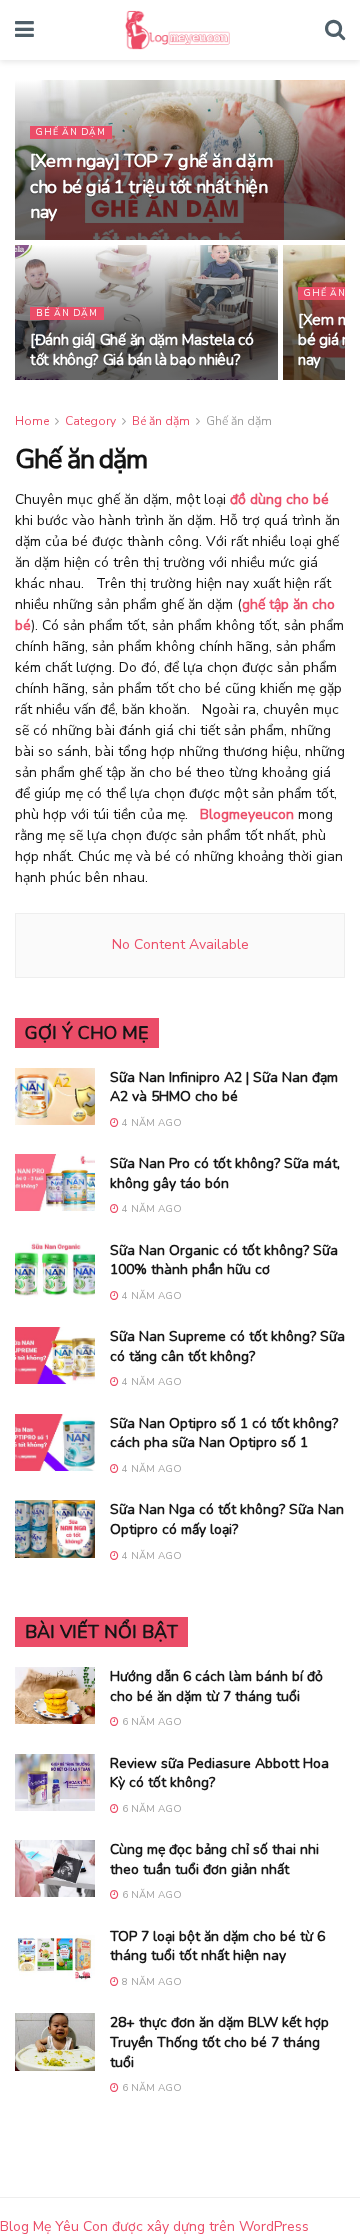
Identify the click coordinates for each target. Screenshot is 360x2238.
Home (32, 421)
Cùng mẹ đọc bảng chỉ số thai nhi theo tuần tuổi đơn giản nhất (214, 1859)
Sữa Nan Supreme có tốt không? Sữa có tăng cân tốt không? (227, 1346)
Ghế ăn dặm (71, 132)
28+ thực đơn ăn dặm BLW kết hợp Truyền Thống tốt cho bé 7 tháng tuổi (219, 2042)
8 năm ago (150, 1982)
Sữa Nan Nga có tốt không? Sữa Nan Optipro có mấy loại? (227, 1519)
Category (90, 421)
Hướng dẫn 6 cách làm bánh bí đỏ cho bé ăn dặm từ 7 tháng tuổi (216, 1686)
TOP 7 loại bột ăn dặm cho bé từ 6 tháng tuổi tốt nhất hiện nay (217, 1946)
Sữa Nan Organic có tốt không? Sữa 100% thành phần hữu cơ (224, 1260)
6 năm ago (150, 1722)
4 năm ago (150, 1123)
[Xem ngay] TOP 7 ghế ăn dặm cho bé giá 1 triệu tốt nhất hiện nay (151, 186)
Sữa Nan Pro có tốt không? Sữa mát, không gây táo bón (225, 1173)
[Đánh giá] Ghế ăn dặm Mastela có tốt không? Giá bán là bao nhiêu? (141, 350)
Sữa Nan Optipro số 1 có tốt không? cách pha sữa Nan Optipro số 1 (224, 1433)
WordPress (274, 2226)
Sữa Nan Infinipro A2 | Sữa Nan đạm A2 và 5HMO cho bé (224, 1087)
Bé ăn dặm (67, 313)
